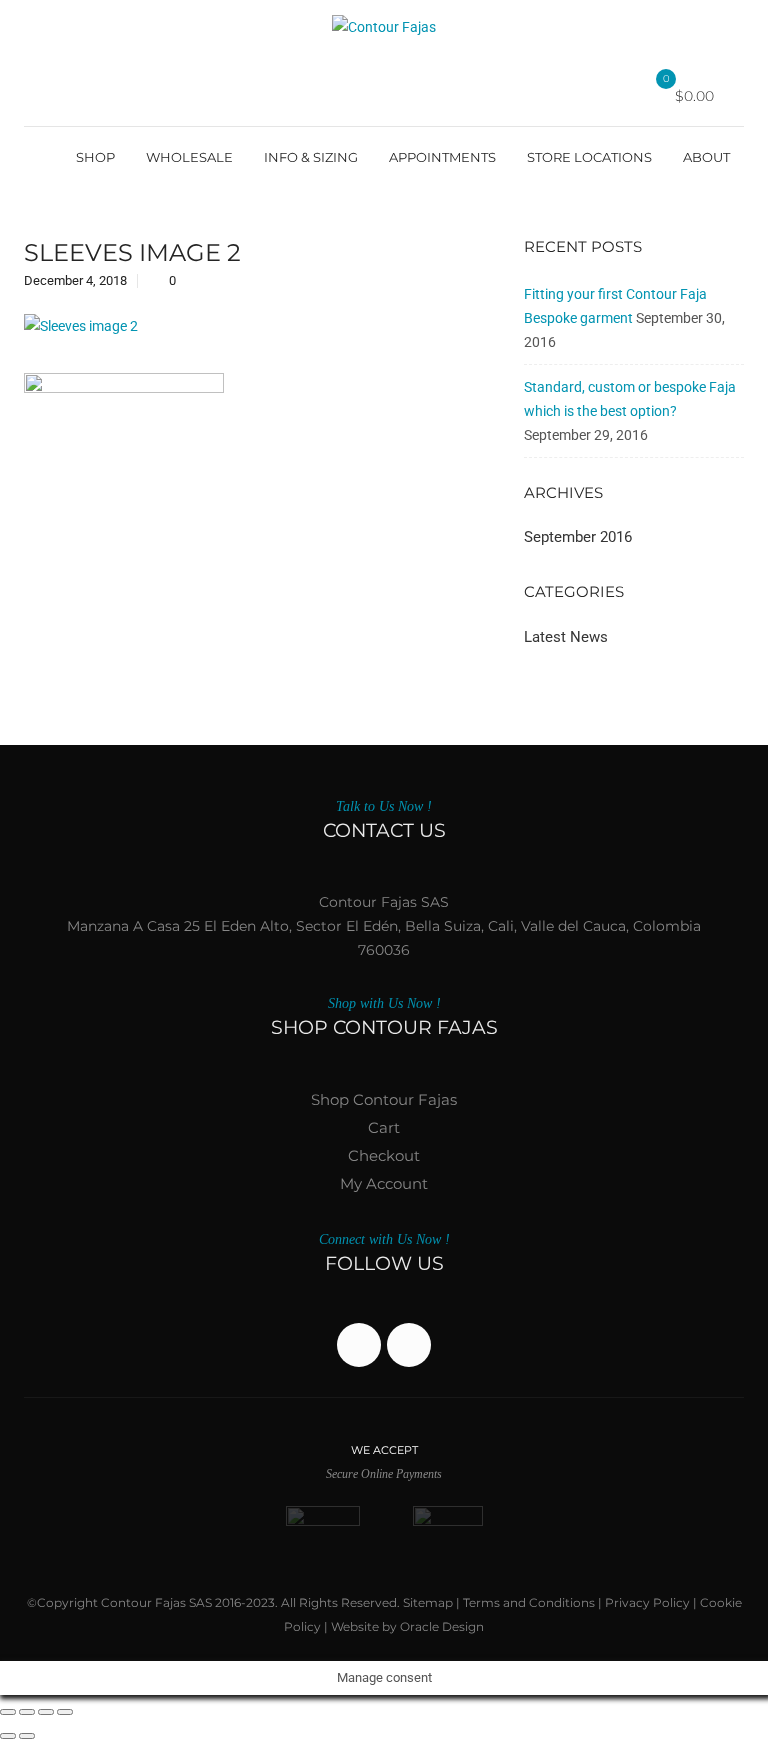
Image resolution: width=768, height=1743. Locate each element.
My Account (384, 1183)
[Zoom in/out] (8, 1712)
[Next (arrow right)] (27, 1736)
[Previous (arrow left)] (8, 1736)
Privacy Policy (647, 1602)
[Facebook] (359, 1345)
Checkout (384, 1155)
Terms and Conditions (529, 1602)
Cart (384, 1127)
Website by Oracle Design (407, 1626)
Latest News (566, 637)
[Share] (46, 1712)
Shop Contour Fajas (384, 1099)
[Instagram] (409, 1345)
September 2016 (578, 537)
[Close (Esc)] (65, 1712)
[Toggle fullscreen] (27, 1712)
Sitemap (428, 1602)
